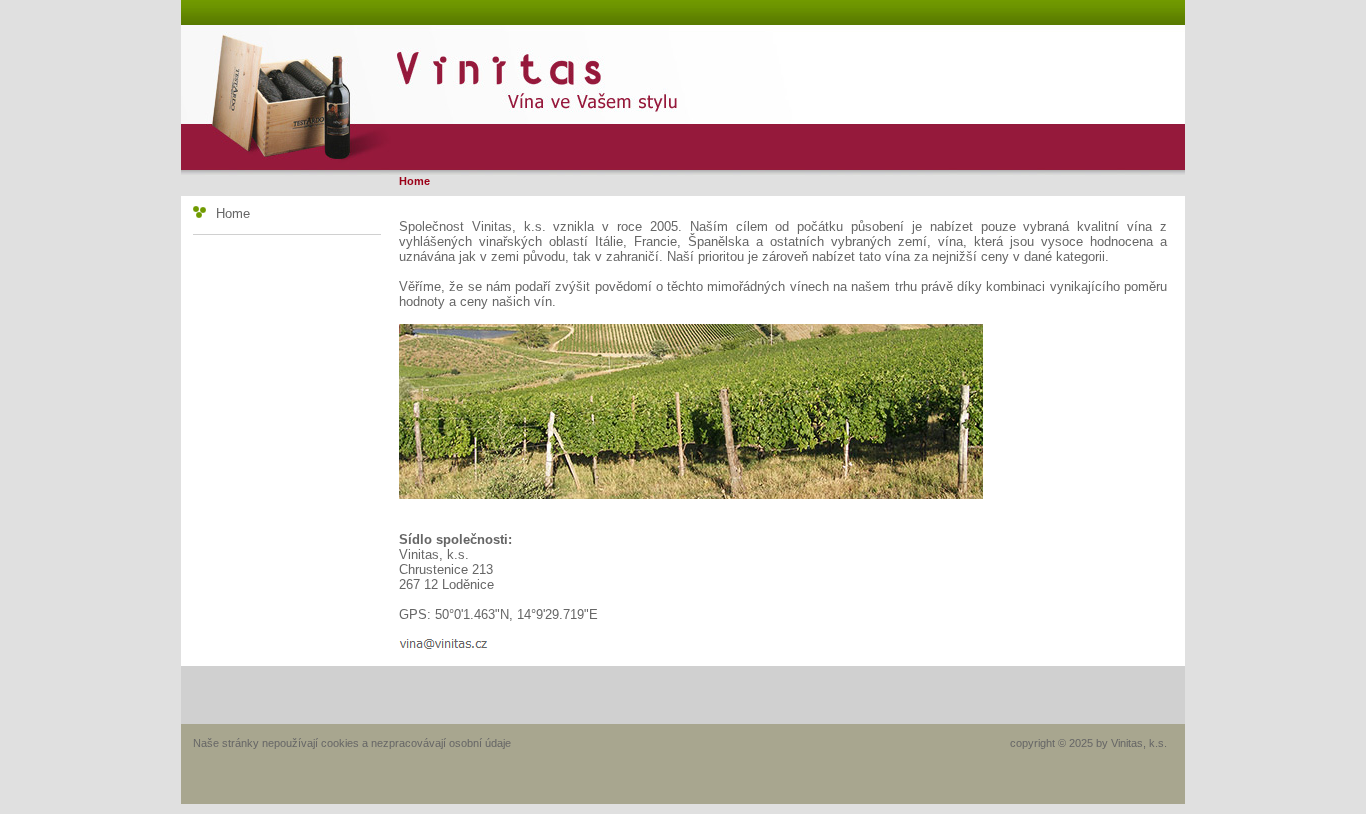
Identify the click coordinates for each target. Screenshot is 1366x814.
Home (233, 213)
